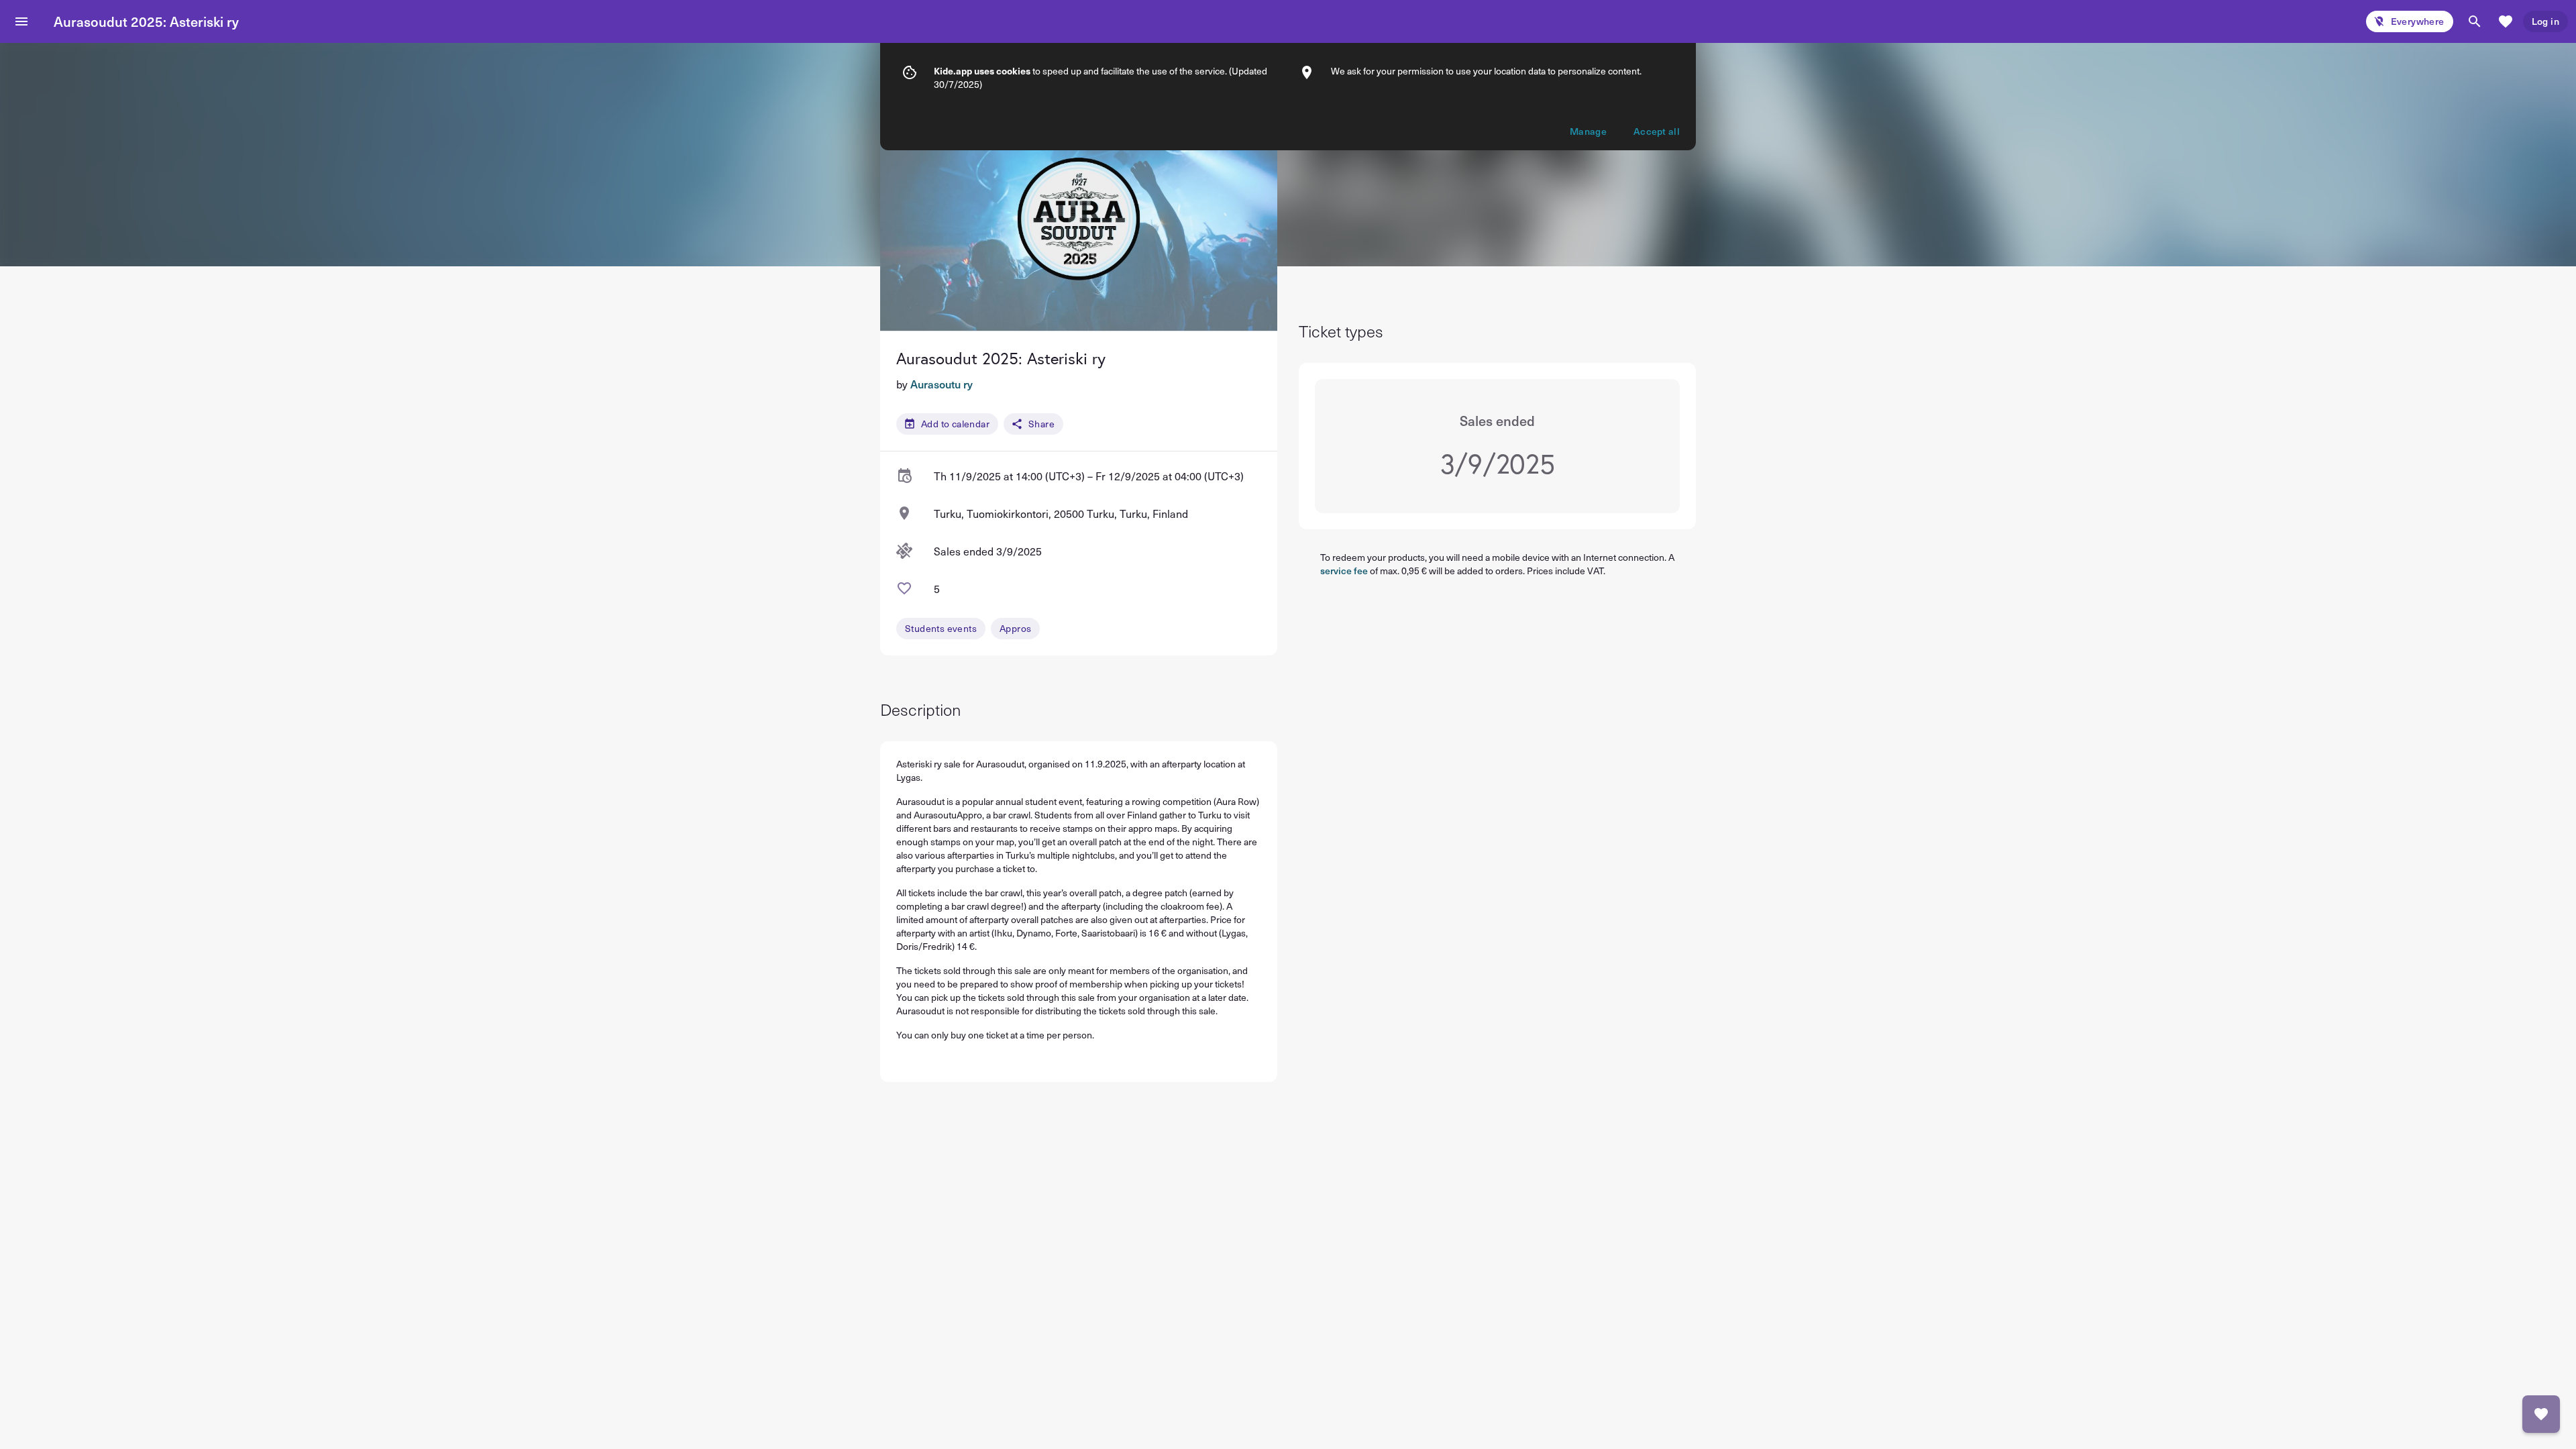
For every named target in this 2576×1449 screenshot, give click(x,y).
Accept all (1657, 131)
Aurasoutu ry (942, 384)
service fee (1344, 571)
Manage (1588, 131)
